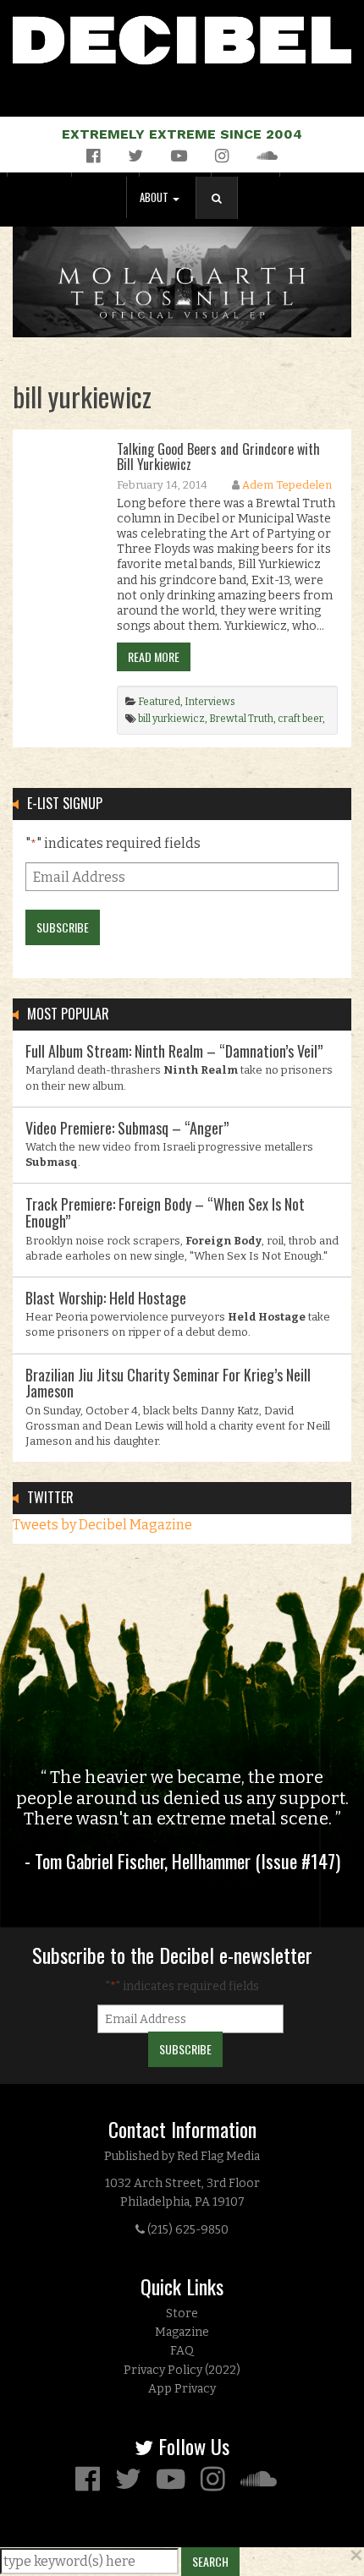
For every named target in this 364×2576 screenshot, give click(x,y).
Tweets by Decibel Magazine (102, 1525)
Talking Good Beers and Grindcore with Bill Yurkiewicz (218, 457)
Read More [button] (154, 656)
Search (223, 215)
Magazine (182, 2332)
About (155, 197)
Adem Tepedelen (287, 485)
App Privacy (182, 2389)
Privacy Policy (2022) (182, 2370)
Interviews (210, 702)
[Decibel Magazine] (182, 37)
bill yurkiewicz (171, 719)
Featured (159, 702)
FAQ (182, 2351)
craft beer (300, 719)
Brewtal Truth (241, 719)
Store (182, 2313)
